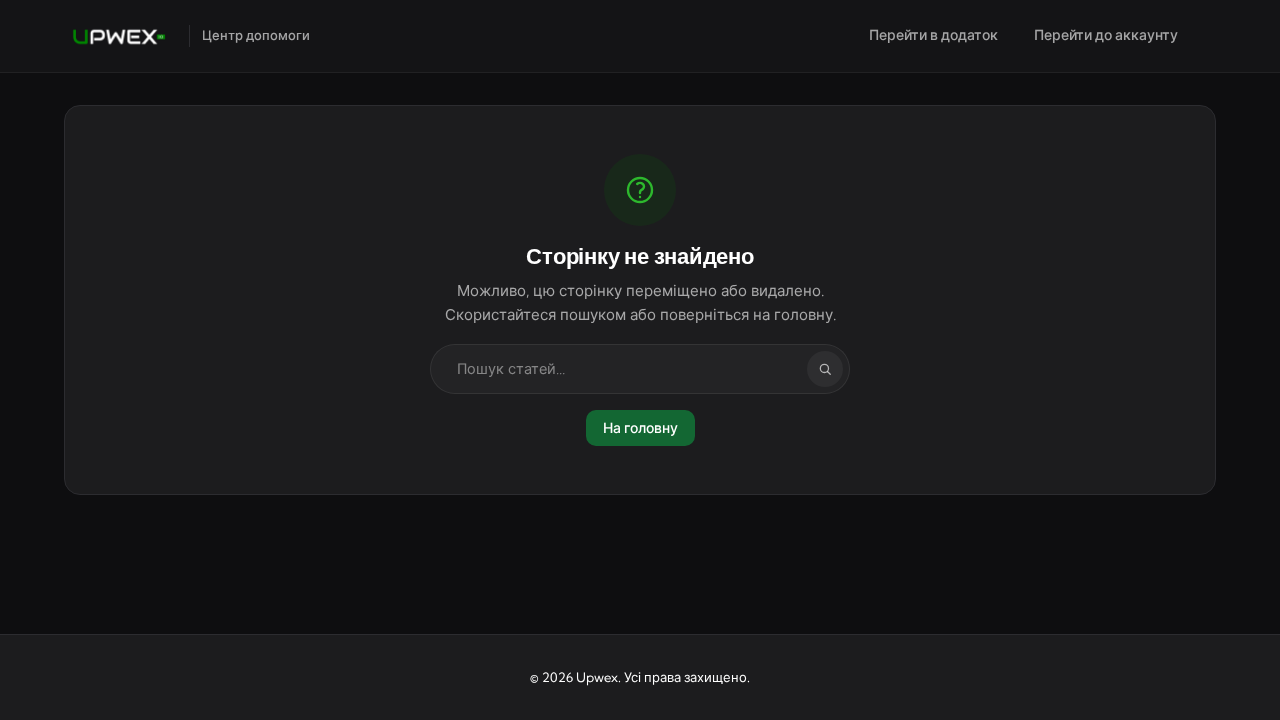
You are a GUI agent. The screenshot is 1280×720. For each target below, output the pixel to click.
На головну (640, 428)
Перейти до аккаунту (1106, 35)
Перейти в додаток (933, 35)
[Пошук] (825, 369)
